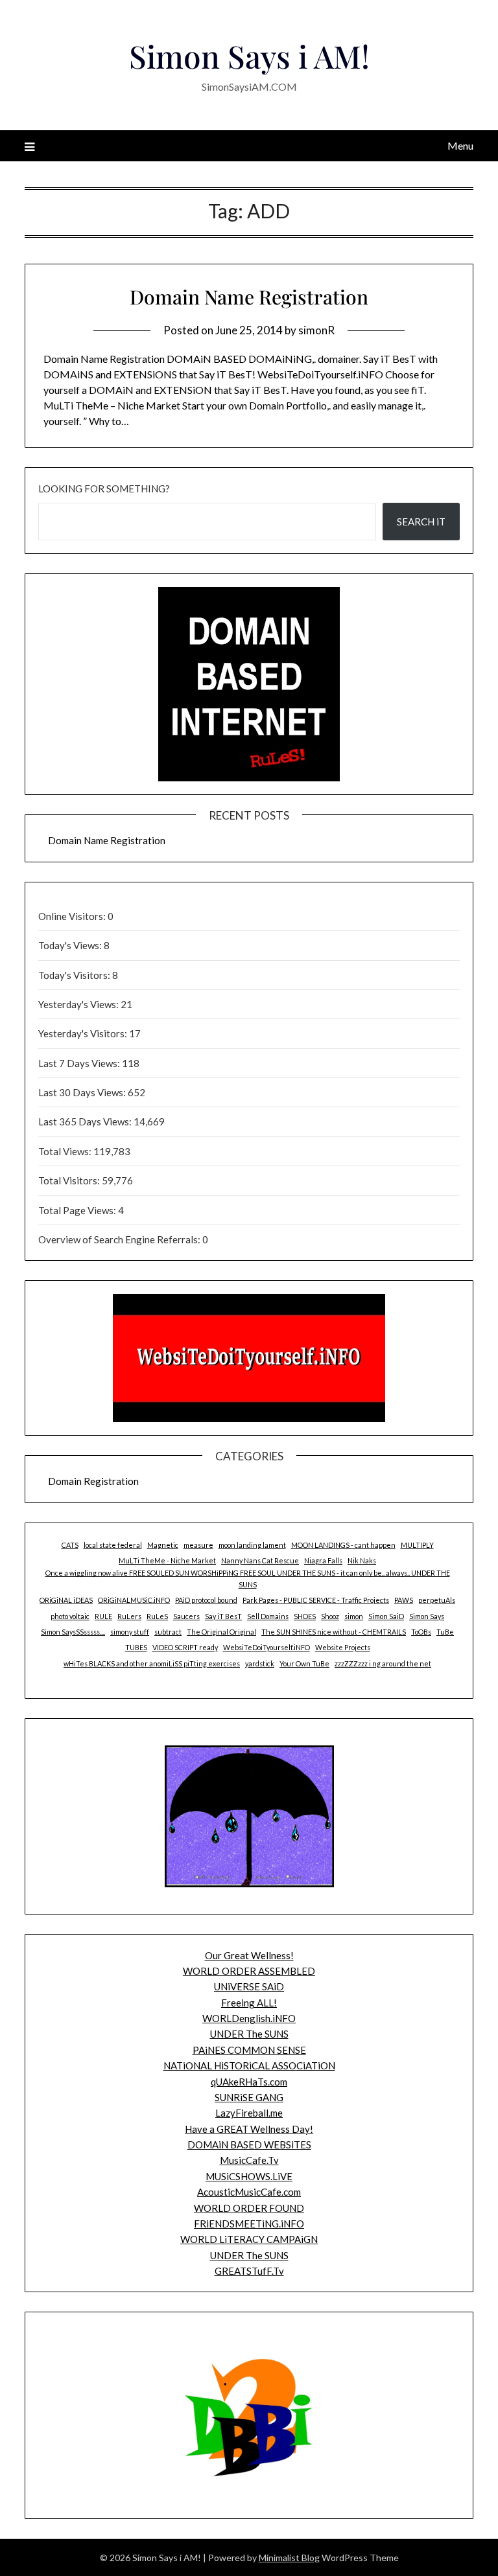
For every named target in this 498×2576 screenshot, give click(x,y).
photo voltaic (70, 1616)
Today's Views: (71, 945)
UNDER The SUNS (249, 2034)
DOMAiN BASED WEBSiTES (249, 2145)
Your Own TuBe (304, 1663)
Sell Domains (268, 1616)
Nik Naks (362, 1560)
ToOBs (421, 1632)
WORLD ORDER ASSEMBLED (249, 1971)
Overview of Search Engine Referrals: (120, 1239)
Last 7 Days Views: (80, 1063)
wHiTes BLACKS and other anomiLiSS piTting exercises (152, 1663)
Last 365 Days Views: (86, 1121)
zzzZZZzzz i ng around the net (383, 1663)
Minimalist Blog (289, 2558)
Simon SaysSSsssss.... (73, 1632)
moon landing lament (252, 1545)
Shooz (330, 1616)
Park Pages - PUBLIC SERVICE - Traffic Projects (316, 1600)
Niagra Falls (323, 1560)
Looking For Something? (104, 489)
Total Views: (66, 1151)
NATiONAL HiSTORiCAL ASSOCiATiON (249, 2065)
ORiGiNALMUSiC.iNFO (134, 1600)
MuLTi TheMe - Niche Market (167, 1560)
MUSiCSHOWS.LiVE (249, 2176)
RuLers (129, 1616)
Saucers (186, 1616)
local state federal (113, 1545)
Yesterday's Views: (79, 1004)
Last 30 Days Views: (83, 1092)
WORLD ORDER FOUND (249, 2208)
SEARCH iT (421, 522)
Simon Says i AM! (249, 56)
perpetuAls (437, 1600)
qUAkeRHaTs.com (249, 2082)
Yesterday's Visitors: (84, 1033)
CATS (70, 1545)
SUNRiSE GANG (249, 2097)
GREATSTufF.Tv (249, 2271)
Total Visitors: (70, 1180)
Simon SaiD (386, 1616)
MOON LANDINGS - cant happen (343, 1545)
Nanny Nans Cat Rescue (260, 1560)
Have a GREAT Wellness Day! (249, 2129)
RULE (103, 1616)
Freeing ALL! (249, 2003)
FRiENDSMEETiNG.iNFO (249, 2224)
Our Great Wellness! (249, 1955)
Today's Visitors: (75, 975)
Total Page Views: (78, 1210)
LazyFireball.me (249, 2113)
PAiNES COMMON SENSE (249, 2050)
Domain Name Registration (249, 297)
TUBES (136, 1647)
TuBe (445, 1632)
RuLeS (157, 1616)
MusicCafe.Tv (249, 2160)
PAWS (404, 1600)
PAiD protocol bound (206, 1600)
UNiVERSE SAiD (249, 1986)
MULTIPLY (417, 1545)
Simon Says (427, 1616)
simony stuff (130, 1632)
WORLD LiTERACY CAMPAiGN (249, 2239)
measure (198, 1545)
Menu (460, 145)
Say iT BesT (223, 1616)
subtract (168, 1632)
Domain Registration (93, 1481)
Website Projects (343, 1647)
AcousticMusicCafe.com (249, 2192)
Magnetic (163, 1545)
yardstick (260, 1663)
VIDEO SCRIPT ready (185, 1647)
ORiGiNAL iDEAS (66, 1600)
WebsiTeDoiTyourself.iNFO (267, 1647)
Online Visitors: (73, 916)
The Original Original (221, 1632)
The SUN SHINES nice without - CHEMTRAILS (334, 1632)
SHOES (305, 1616)
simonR (316, 330)
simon (354, 1616)
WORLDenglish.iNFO (249, 2018)
